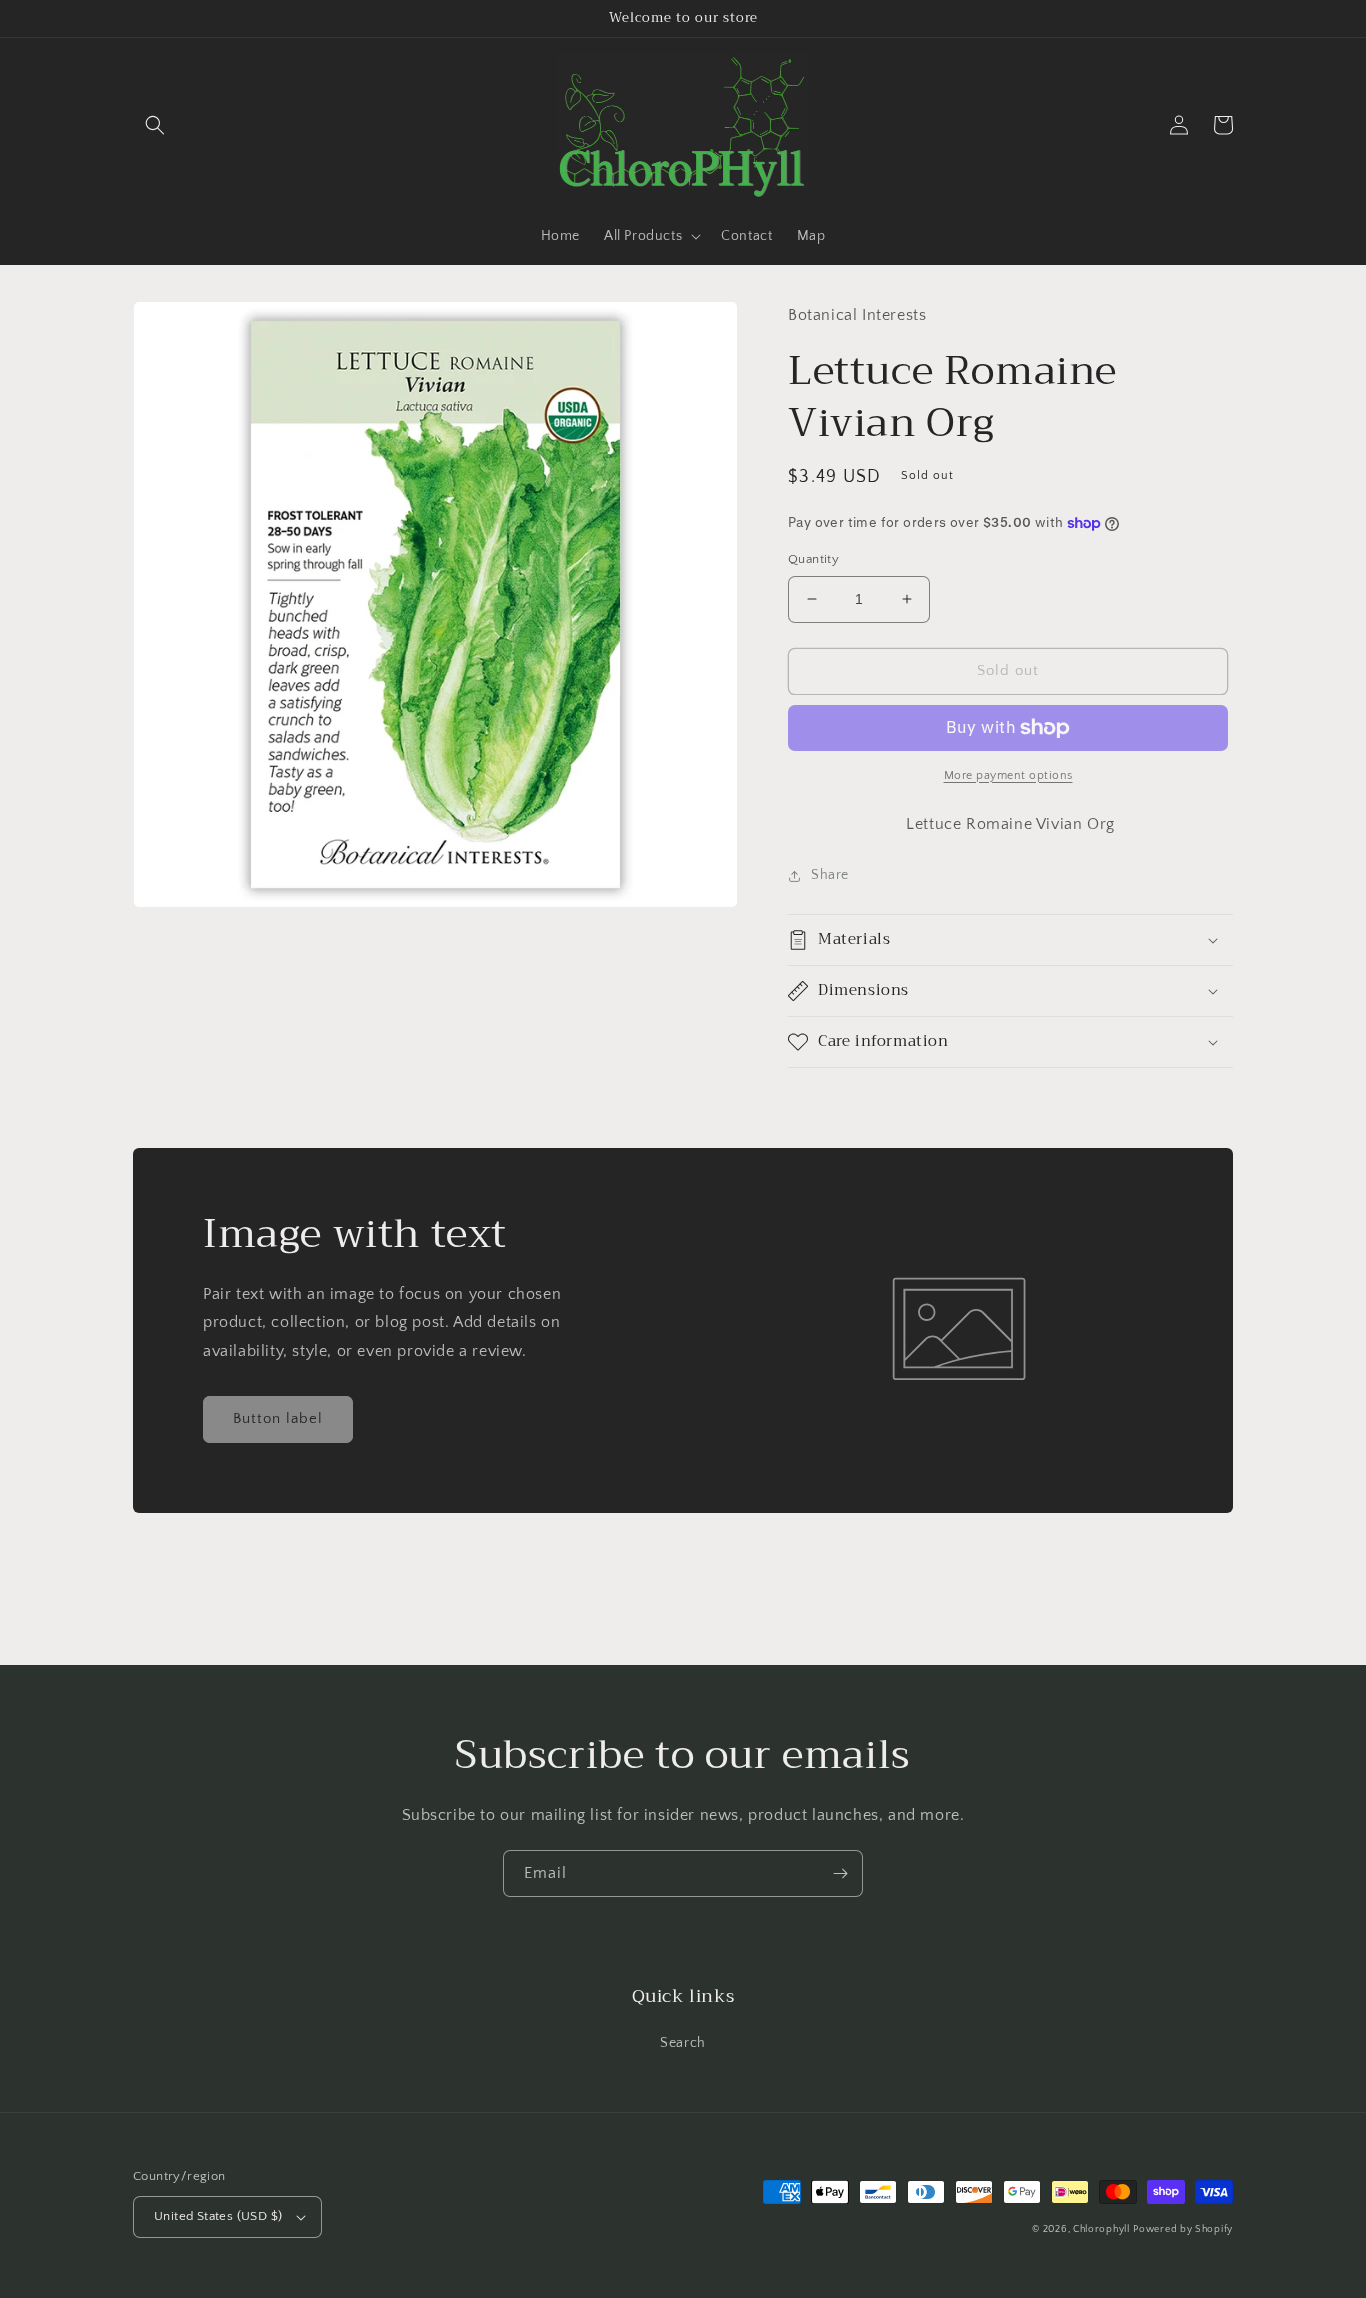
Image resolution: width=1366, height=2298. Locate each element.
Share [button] (830, 875)
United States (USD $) (218, 2216)
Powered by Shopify (1183, 2229)
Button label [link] (278, 1418)
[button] (155, 125)
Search (683, 2043)
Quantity (813, 559)
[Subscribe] (840, 1873)
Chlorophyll (1101, 2229)
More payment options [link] (1008, 775)
